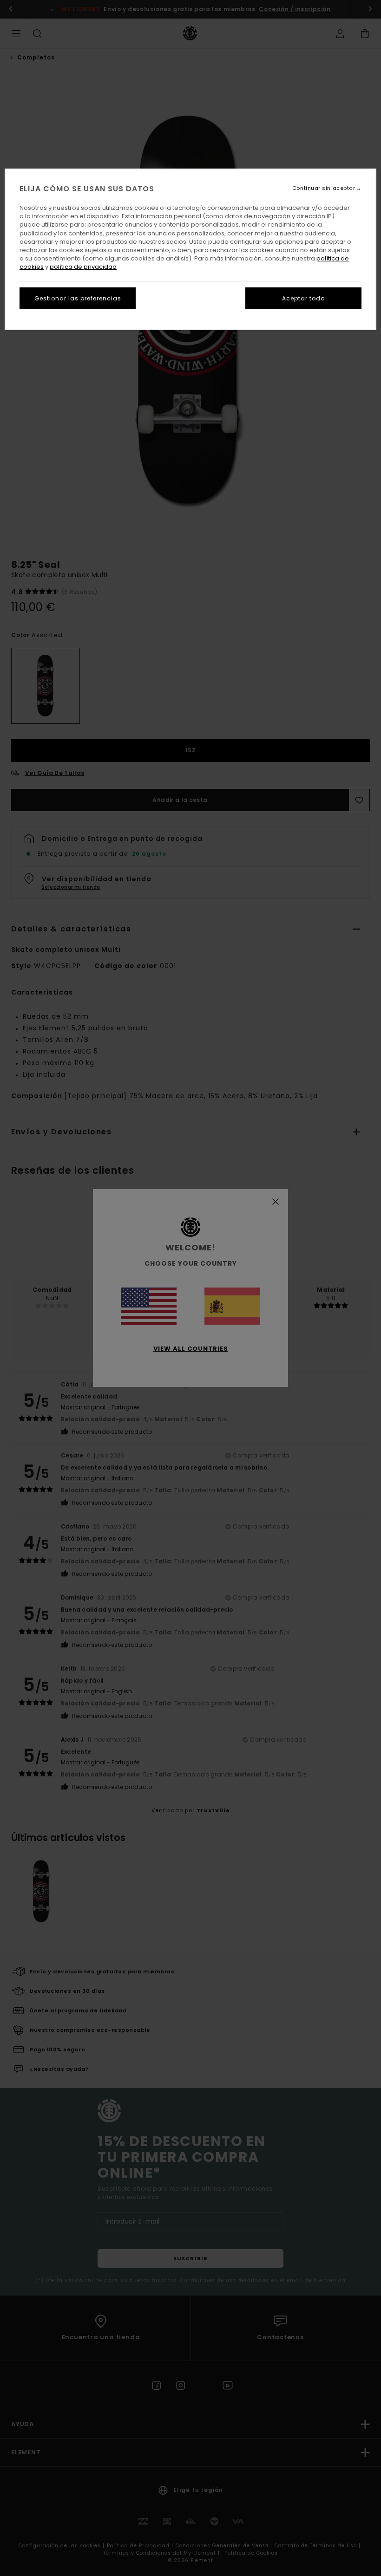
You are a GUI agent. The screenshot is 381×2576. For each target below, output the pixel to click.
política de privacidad (83, 267)
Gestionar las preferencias (78, 298)
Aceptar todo (303, 298)
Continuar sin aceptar (324, 188)
